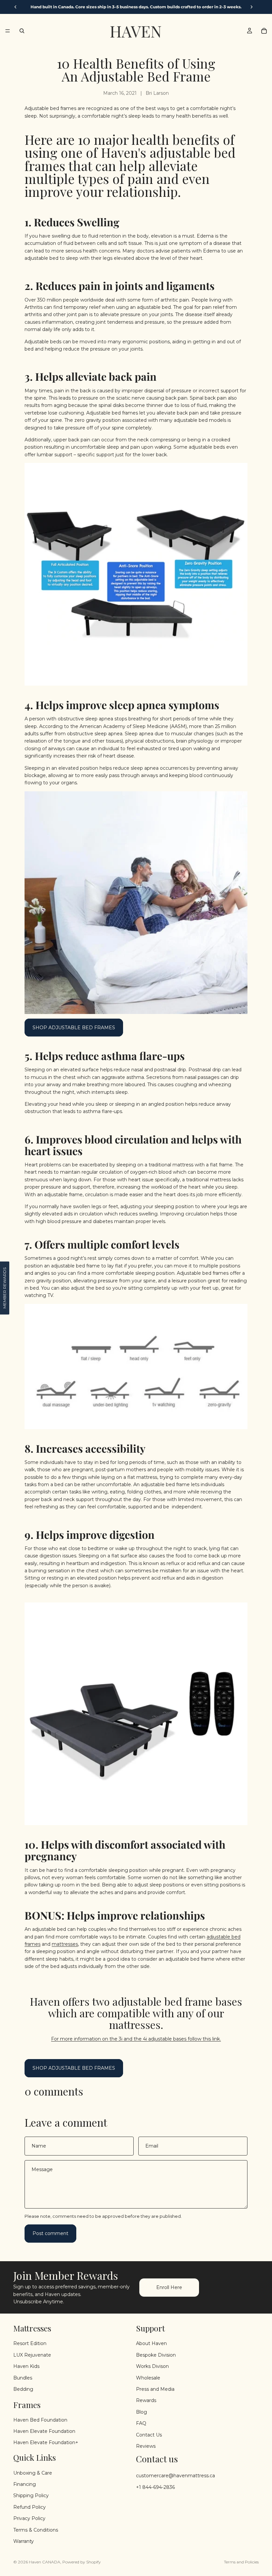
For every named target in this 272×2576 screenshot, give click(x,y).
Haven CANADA (45, 2562)
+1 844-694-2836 (155, 2487)
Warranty (24, 2541)
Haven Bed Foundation (40, 2420)
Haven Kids (26, 2366)
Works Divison (152, 2366)
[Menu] (8, 31)
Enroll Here (169, 2287)
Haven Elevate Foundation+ (46, 2443)
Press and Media (155, 2389)
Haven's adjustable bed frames (130, 159)
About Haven (151, 2344)
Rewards (146, 2401)
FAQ (141, 2423)
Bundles (23, 2378)
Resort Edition (30, 2344)
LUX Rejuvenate (32, 2355)
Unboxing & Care (33, 2473)
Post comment (50, 2233)
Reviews (146, 2446)
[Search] (22, 31)
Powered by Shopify (82, 2562)
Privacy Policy (29, 2519)
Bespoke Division (156, 2355)
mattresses (65, 1944)
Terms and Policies (241, 2562)
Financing (25, 2484)
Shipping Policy (31, 2496)
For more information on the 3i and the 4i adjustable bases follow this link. (136, 2039)
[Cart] (264, 31)
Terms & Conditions (36, 2530)
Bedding (23, 2389)
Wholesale (148, 2378)
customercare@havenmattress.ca (175, 2476)
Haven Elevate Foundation (44, 2431)
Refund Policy (30, 2507)
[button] (5, 1288)
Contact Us (149, 2435)
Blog (141, 2412)
